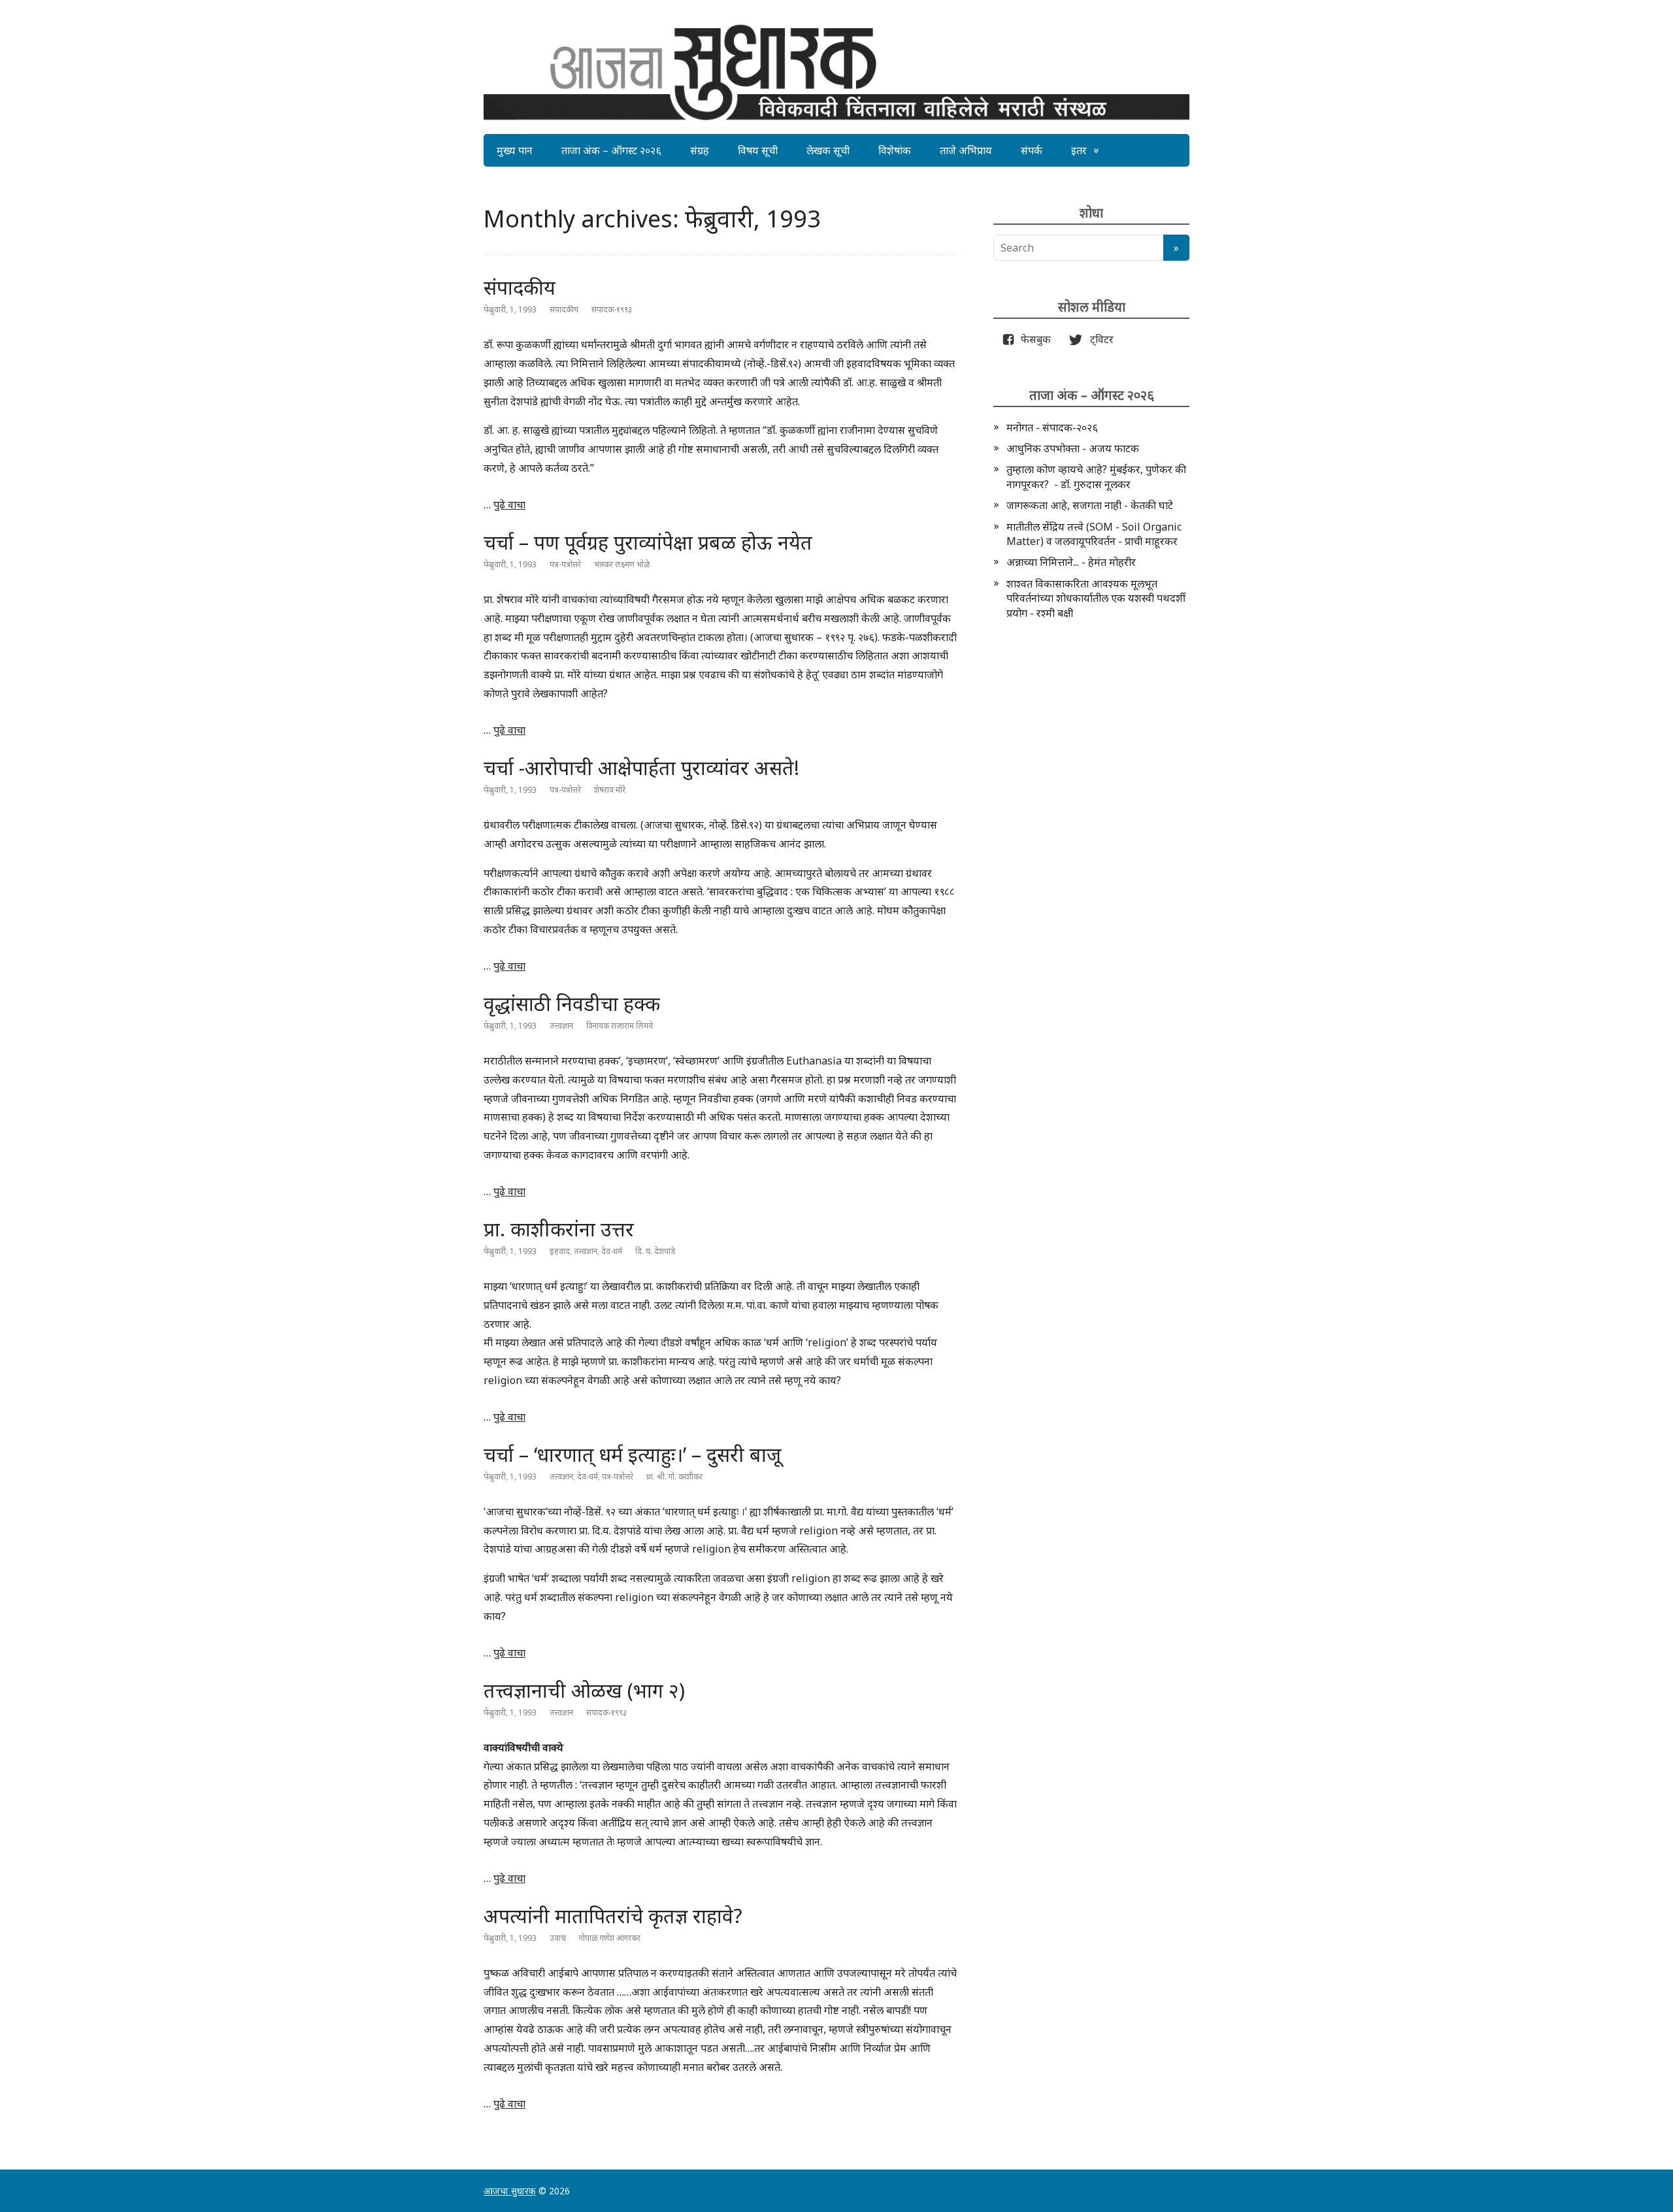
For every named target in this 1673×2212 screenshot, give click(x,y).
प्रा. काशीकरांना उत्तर (559, 1229)
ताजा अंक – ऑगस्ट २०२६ (611, 150)
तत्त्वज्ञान (561, 1026)
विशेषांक (895, 150)
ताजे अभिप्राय (966, 150)
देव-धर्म (612, 1251)
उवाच (558, 1938)
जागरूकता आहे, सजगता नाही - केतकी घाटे (1090, 505)
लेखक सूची (828, 150)
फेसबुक (1033, 339)
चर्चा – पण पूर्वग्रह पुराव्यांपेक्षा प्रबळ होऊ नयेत (648, 542)
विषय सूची (758, 150)
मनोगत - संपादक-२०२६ (1052, 427)
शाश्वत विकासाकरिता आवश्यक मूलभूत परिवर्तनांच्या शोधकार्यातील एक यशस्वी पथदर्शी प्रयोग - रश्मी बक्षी (1096, 598)
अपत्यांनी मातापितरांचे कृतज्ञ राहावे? (613, 1916)
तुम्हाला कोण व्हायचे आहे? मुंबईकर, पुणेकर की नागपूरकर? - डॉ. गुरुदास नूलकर (1096, 476)
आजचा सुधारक (510, 2191)
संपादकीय (520, 287)
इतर (1079, 150)
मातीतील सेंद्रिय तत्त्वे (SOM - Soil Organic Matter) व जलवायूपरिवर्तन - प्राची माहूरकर (1094, 534)
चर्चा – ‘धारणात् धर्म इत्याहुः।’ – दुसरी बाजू (633, 1454)
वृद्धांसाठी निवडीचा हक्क (572, 1003)
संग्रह (700, 150)
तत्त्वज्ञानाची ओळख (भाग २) (584, 1690)
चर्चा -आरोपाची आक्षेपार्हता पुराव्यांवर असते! (641, 768)
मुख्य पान (515, 150)
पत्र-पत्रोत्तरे (565, 564)
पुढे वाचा (509, 504)
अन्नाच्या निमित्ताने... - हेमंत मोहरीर (1071, 562)
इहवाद (560, 1251)
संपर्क (1032, 150)
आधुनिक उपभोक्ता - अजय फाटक (1073, 448)
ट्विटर (1098, 339)
